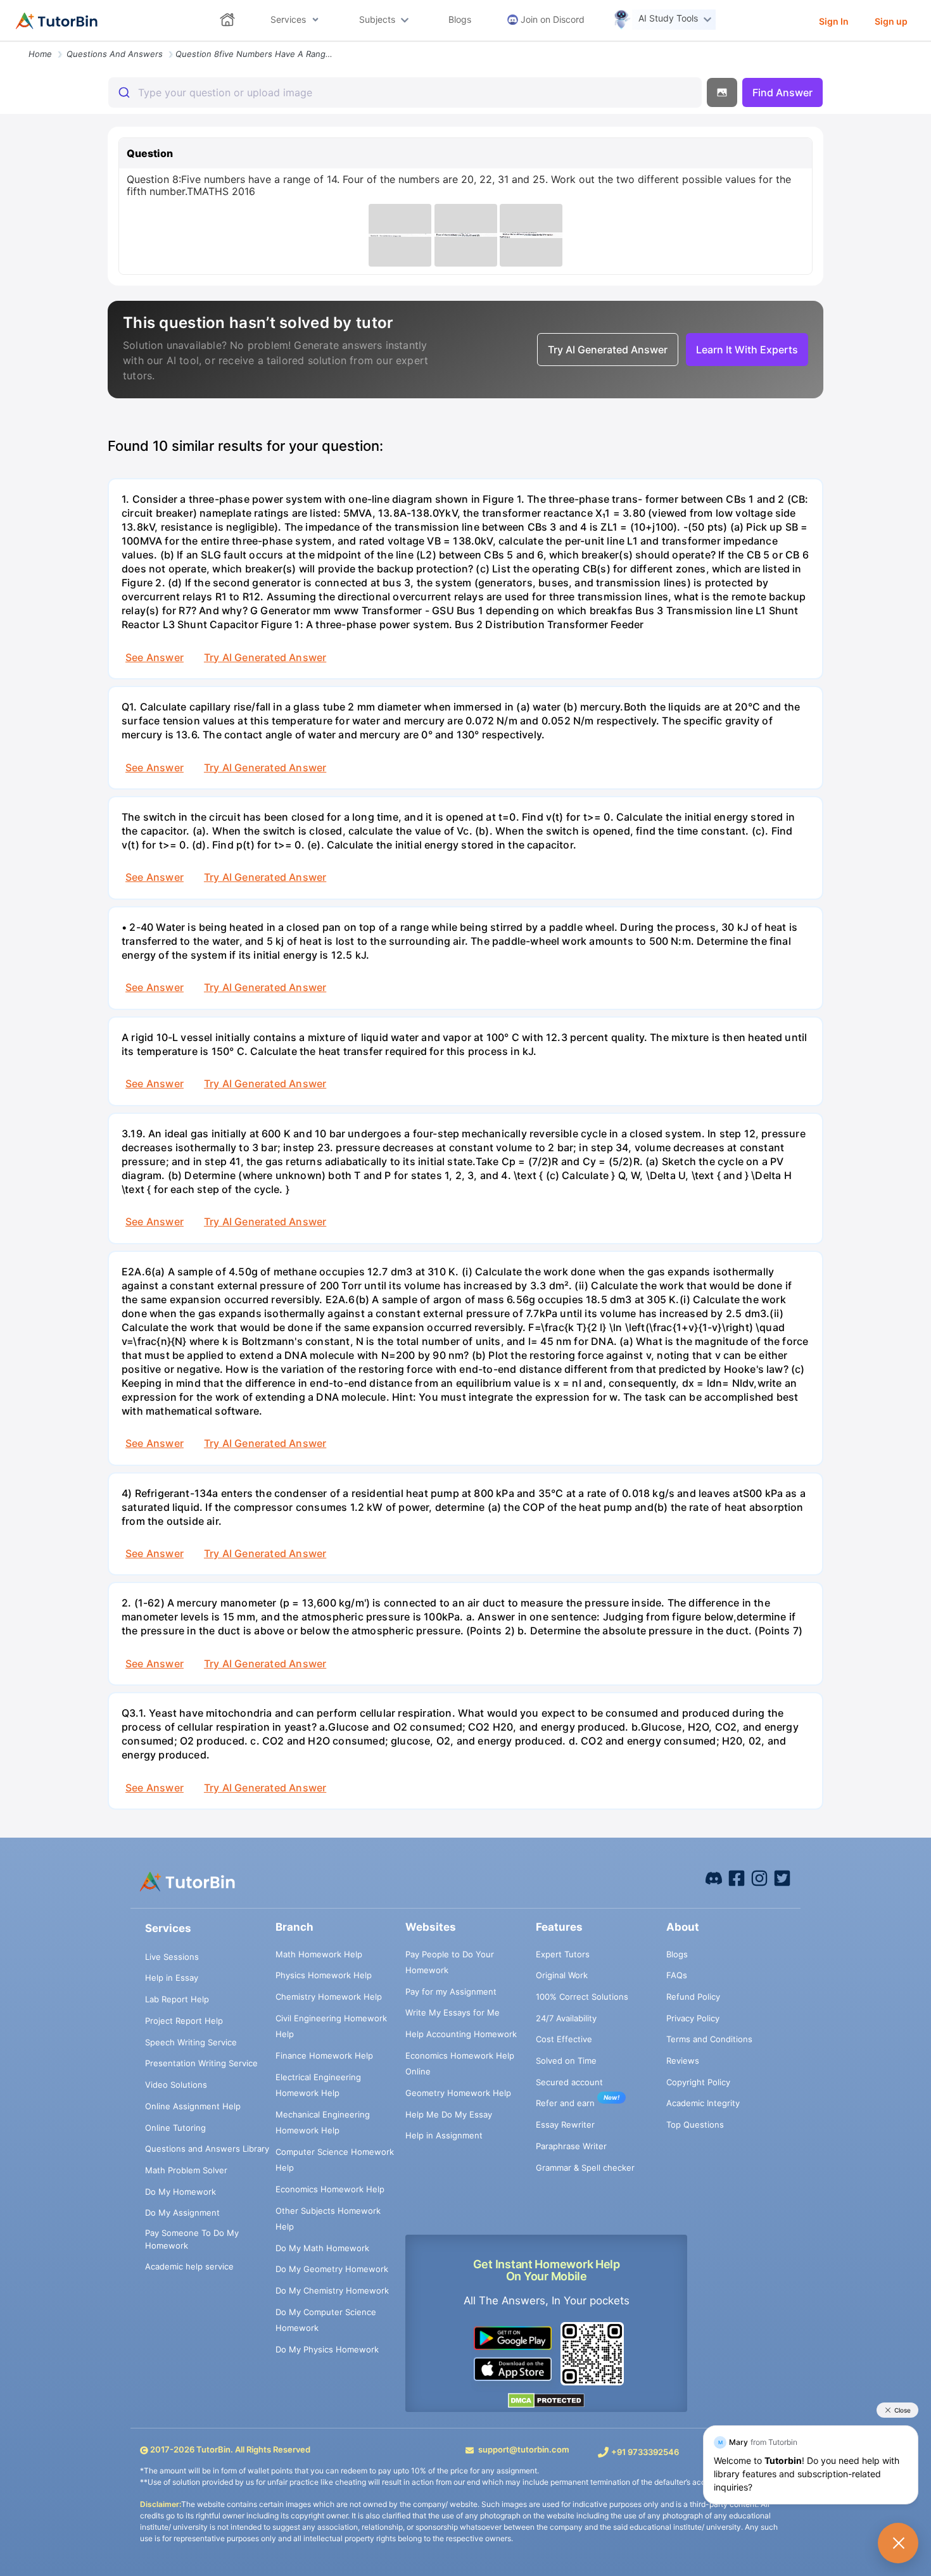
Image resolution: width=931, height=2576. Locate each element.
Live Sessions (172, 1957)
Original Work (562, 1975)
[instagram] (759, 1878)
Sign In (834, 21)
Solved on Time (566, 2061)
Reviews (683, 2061)
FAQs (677, 1975)
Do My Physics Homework (327, 2349)
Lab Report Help (177, 1999)
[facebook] (714, 1878)
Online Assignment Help (193, 2106)
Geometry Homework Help (458, 2093)
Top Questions (695, 2125)
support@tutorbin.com (524, 2449)
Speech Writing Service (191, 2042)
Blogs (677, 1954)
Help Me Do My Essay (449, 2114)
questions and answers (115, 54)
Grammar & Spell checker (585, 2168)
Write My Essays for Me (453, 2012)
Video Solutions (176, 2085)
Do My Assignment (182, 2213)
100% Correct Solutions (582, 1997)
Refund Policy (693, 1997)
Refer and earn (565, 2103)
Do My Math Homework (322, 2248)
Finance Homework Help (324, 2055)
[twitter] (782, 1878)
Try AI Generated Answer (265, 657)
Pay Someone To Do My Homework (192, 2239)
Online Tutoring (175, 2128)
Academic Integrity (703, 2103)
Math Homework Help (319, 1954)
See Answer (155, 657)
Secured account (569, 2082)
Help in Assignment (444, 2135)
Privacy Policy (693, 2018)
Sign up (891, 21)
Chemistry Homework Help (329, 1997)
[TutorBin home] (57, 21)
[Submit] (123, 92)
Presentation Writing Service (201, 2063)
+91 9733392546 (645, 2452)
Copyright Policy (698, 2082)
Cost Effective (564, 2039)
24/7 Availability (566, 2018)
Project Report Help (184, 2021)
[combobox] (405, 92)
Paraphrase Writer (571, 2146)
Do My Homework (180, 2192)
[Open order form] (5, 42)
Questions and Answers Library (207, 2149)
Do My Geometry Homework (332, 2269)
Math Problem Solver (186, 2170)
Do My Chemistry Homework (332, 2290)
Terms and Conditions (709, 2039)
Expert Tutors (563, 1954)
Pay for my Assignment (451, 1992)
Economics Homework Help (330, 2189)
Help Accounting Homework (461, 2034)
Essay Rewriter (565, 2125)
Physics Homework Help (324, 1975)
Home (40, 54)
